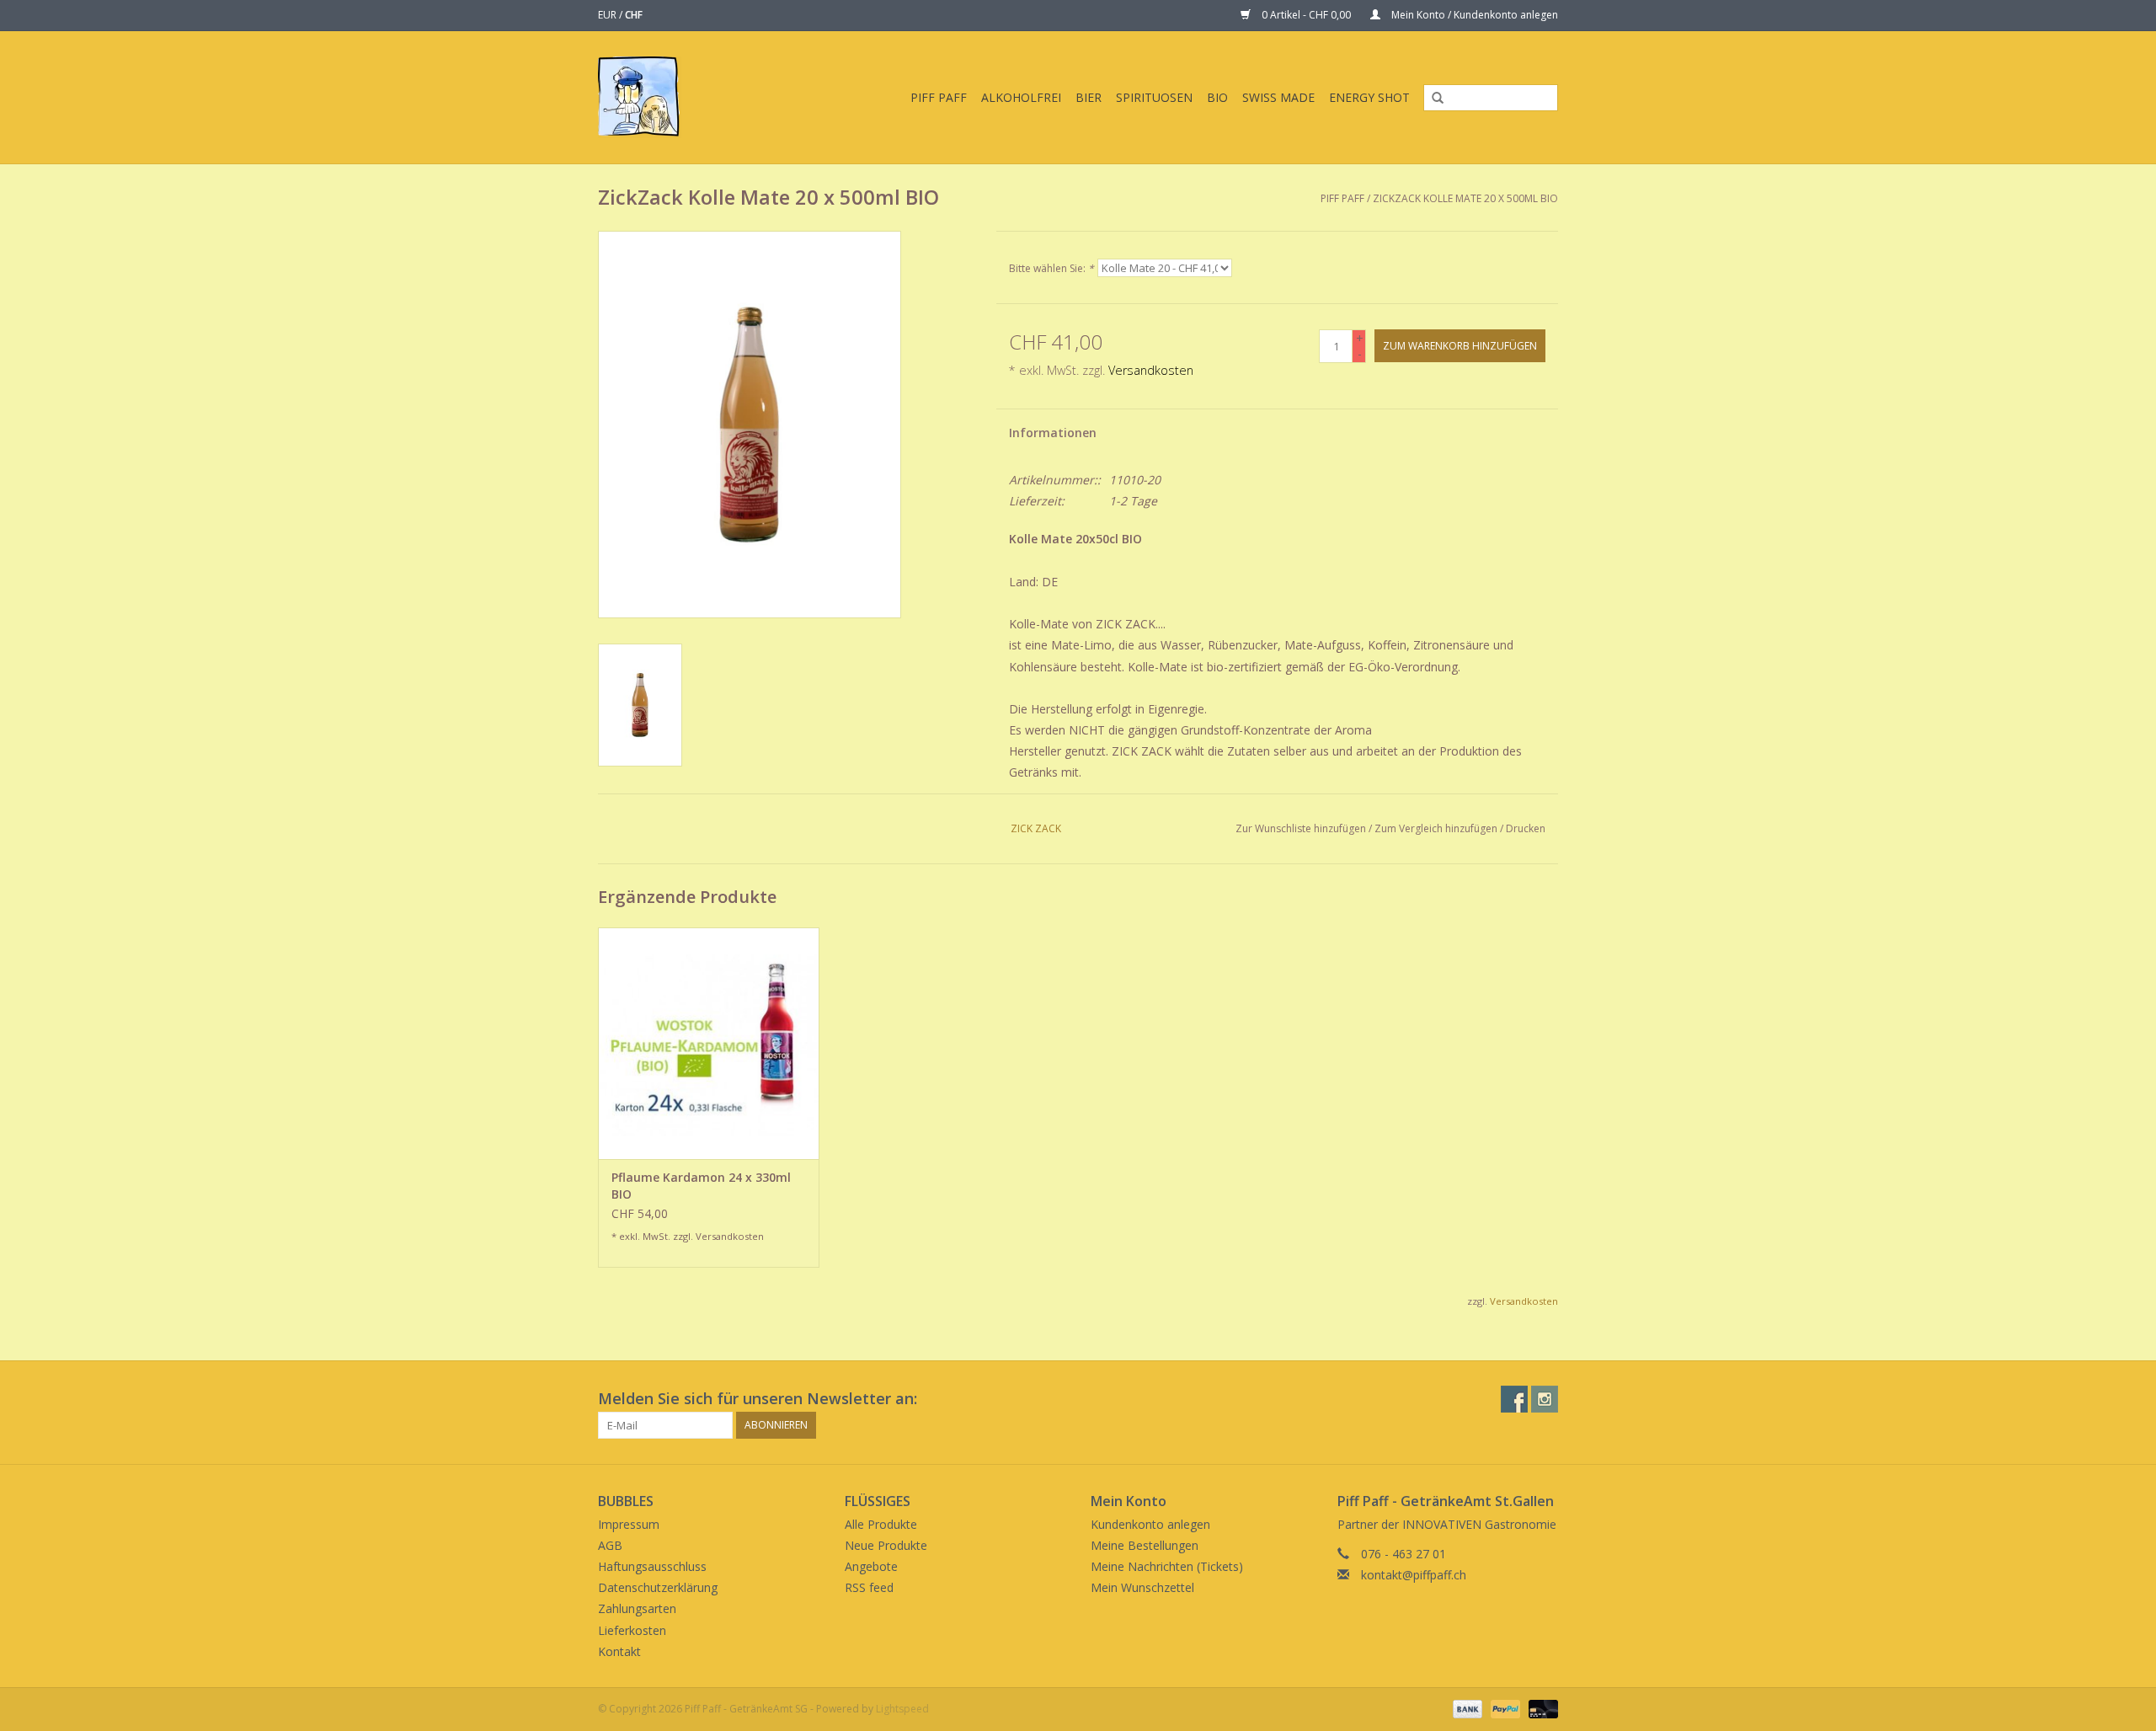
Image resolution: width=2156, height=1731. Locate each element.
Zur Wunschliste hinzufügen (1301, 828)
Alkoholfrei (1021, 97)
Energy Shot (1369, 97)
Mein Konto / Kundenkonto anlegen (1473, 15)
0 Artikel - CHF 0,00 (1306, 15)
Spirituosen (1154, 97)
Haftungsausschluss (652, 1566)
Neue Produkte (886, 1545)
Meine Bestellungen (1145, 1545)
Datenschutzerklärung (658, 1587)
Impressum (629, 1524)
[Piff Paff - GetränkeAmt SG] (652, 97)
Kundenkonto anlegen (1150, 1524)
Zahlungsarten (637, 1608)
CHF (634, 15)
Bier (1089, 97)
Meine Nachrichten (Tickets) (1167, 1566)
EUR (608, 15)
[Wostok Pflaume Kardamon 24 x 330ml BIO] (709, 1043)
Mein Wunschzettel (1142, 1587)
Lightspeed (902, 1709)
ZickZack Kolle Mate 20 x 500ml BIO (1465, 198)
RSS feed (869, 1587)
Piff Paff (939, 97)
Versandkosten (1151, 370)
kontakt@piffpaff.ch (1414, 1575)
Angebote (871, 1566)
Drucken (1526, 828)
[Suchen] (1432, 99)
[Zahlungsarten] (1466, 1708)
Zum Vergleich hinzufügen (1437, 828)
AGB (610, 1545)
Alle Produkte (881, 1524)
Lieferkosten (632, 1630)
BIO (1217, 97)
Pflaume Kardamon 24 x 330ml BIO (701, 1186)
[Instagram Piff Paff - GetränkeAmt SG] (1545, 1399)
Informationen (1053, 433)
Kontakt (619, 1651)
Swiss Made (1278, 97)
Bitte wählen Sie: (1051, 268)
